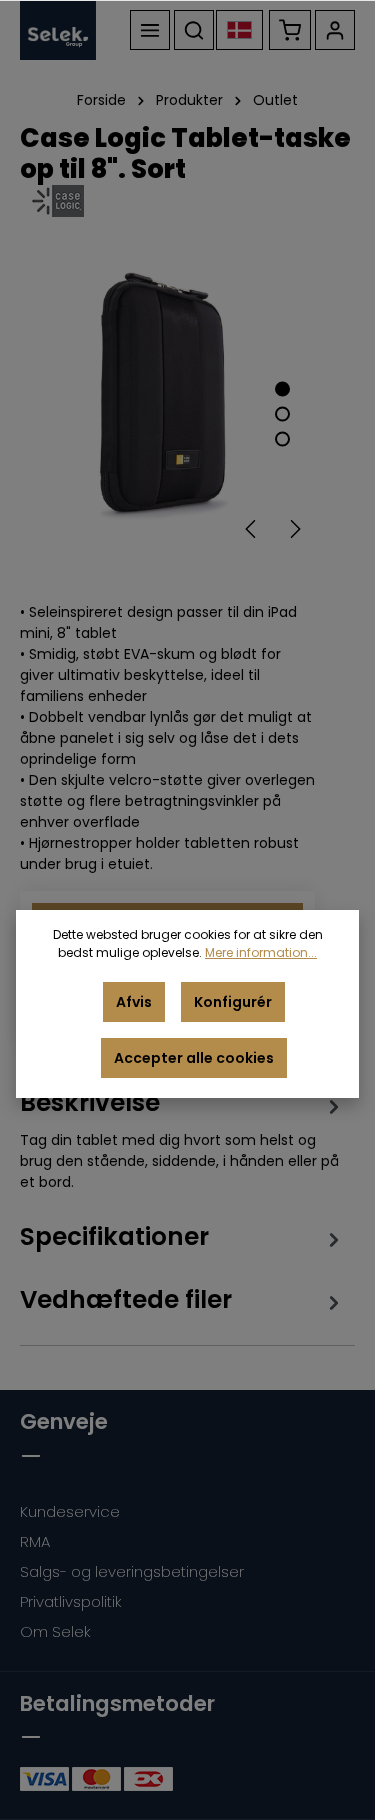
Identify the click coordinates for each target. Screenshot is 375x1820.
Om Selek (55, 1631)
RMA (35, 1541)
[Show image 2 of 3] (282, 413)
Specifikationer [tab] (114, 1236)
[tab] (182, 1139)
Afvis (134, 1002)
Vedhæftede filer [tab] (126, 1299)
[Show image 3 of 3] (282, 438)
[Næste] (294, 529)
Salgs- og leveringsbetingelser (132, 1571)
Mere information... (261, 952)
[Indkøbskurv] (290, 30)
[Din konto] (335, 30)
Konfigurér (233, 1002)
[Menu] (150, 30)
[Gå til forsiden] (58, 30)
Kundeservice (70, 1511)
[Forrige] (252, 529)
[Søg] (194, 30)
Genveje (64, 1421)
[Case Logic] (187, 201)
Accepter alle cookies (194, 1058)
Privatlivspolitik (71, 1601)
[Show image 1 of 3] (282, 388)
